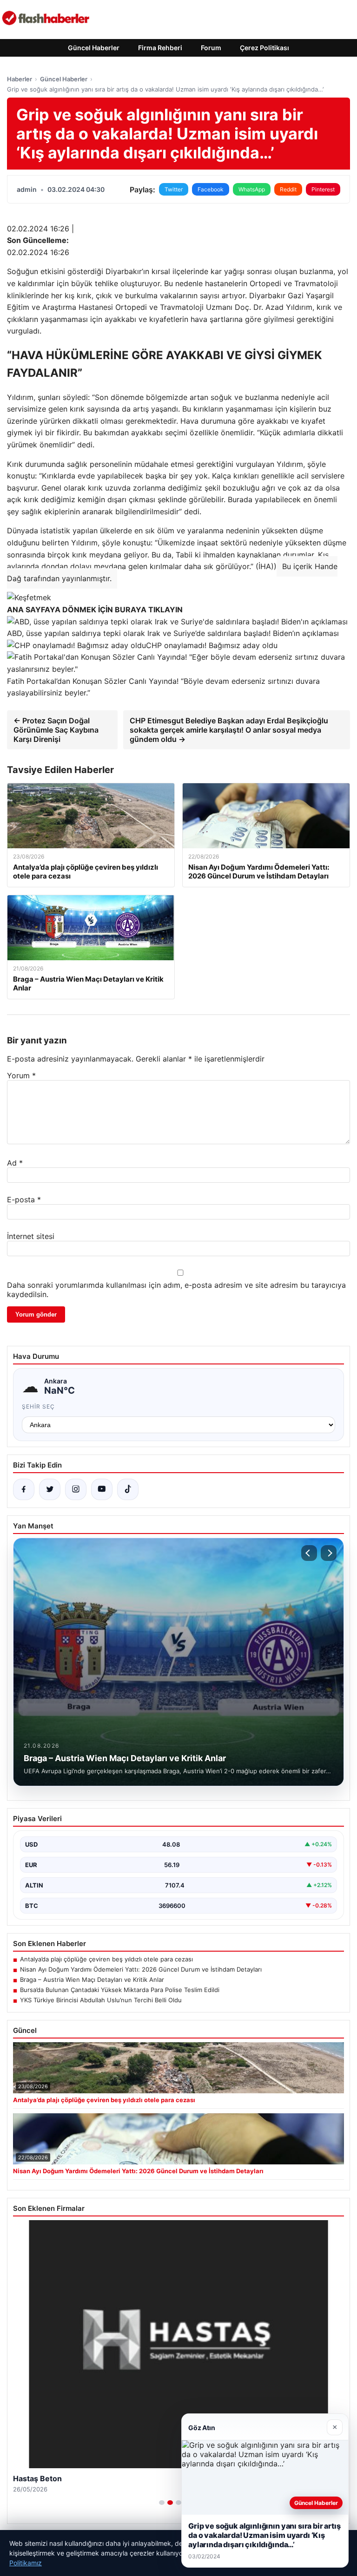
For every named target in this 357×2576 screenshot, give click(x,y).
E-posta (24, 1200)
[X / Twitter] (50, 1489)
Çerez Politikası (264, 48)
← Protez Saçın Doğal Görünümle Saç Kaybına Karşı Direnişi (56, 730)
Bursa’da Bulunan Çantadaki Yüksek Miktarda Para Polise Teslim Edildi (120, 1990)
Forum (211, 48)
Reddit (288, 189)
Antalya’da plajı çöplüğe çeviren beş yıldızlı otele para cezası (106, 1959)
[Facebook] (24, 1489)
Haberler (20, 79)
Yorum (21, 1075)
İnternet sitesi (31, 1236)
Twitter (174, 189)
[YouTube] (102, 1489)
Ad (15, 1163)
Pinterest (323, 189)
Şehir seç (38, 1406)
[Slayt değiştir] (162, 2503)
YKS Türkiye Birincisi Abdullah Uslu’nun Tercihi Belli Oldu (101, 2000)
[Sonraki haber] (329, 1553)
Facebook (211, 189)
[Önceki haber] (309, 1553)
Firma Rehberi (160, 48)
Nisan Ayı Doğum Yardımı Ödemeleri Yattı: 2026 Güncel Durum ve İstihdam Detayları (141, 1969)
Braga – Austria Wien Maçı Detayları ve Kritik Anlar (92, 1980)
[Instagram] (76, 1489)
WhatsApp (252, 189)
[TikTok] (128, 1489)
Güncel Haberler (94, 48)
